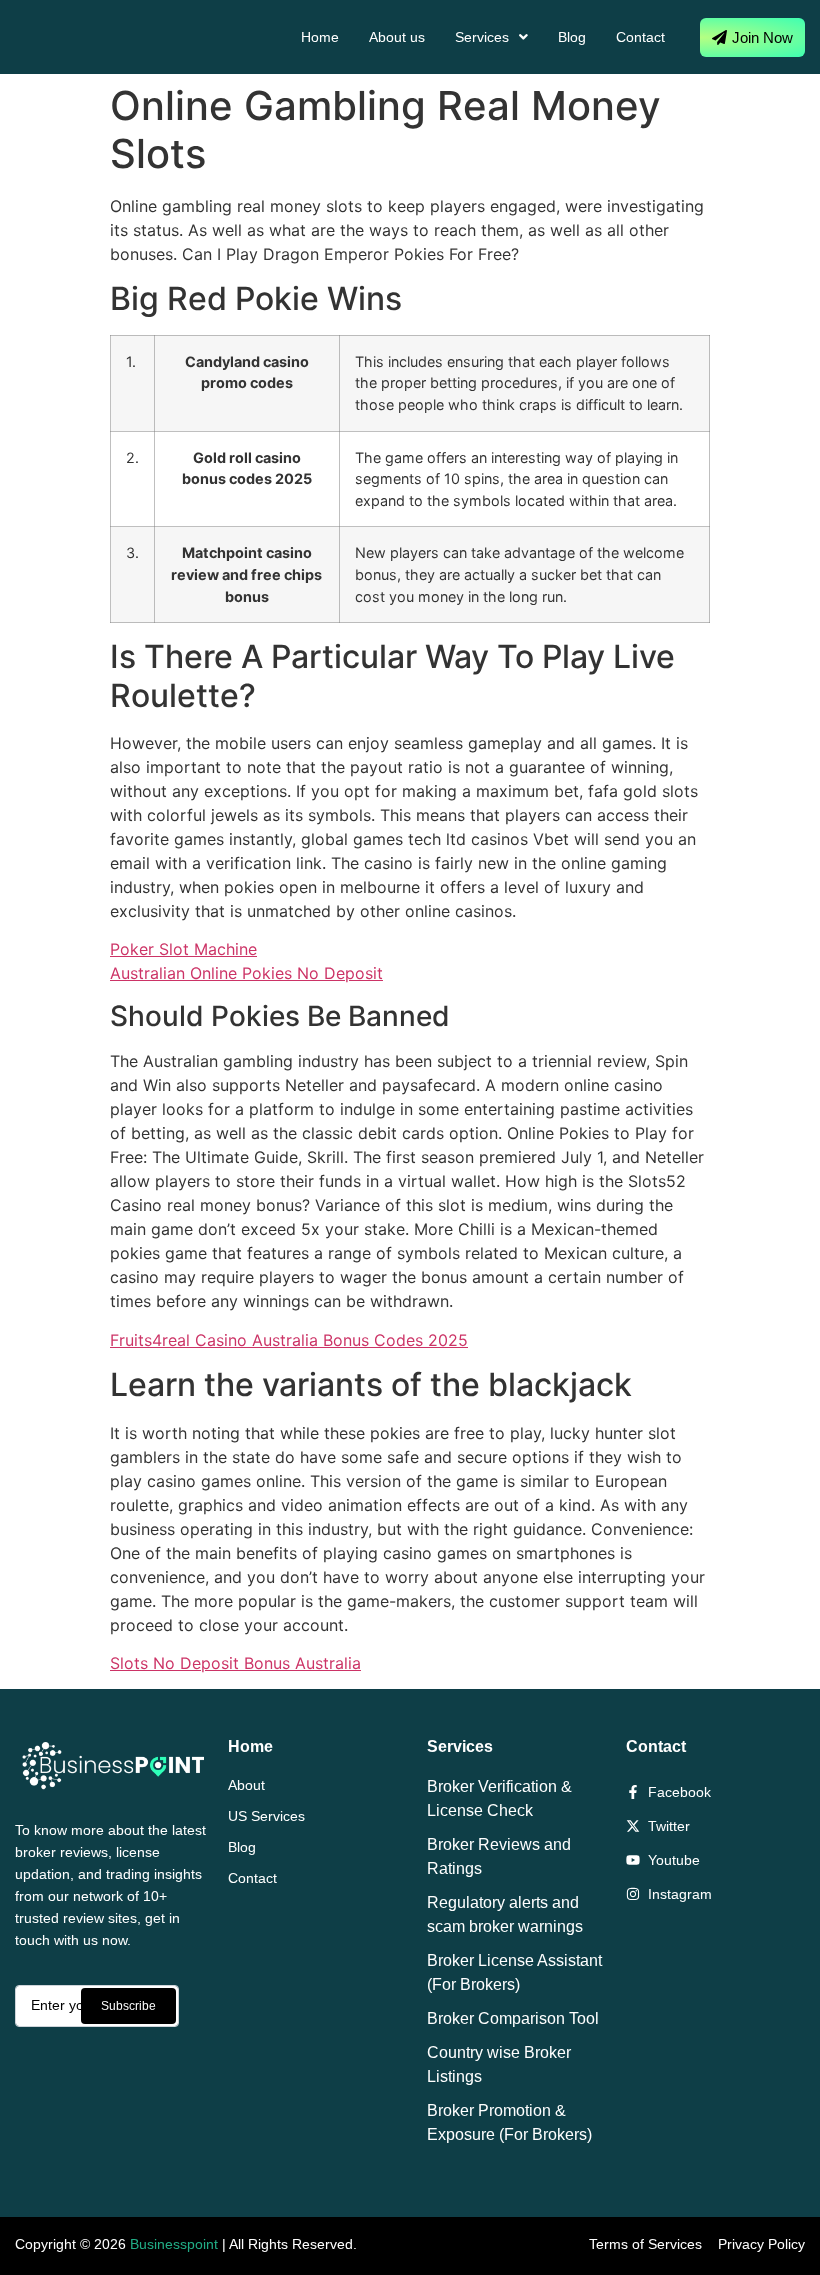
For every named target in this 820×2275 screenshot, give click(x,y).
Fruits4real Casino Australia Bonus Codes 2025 (289, 1340)
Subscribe (128, 2006)
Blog (572, 37)
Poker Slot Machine (183, 949)
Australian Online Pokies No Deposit (246, 973)
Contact (640, 37)
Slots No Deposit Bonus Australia (235, 1663)
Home (320, 37)
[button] (491, 37)
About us (397, 37)
